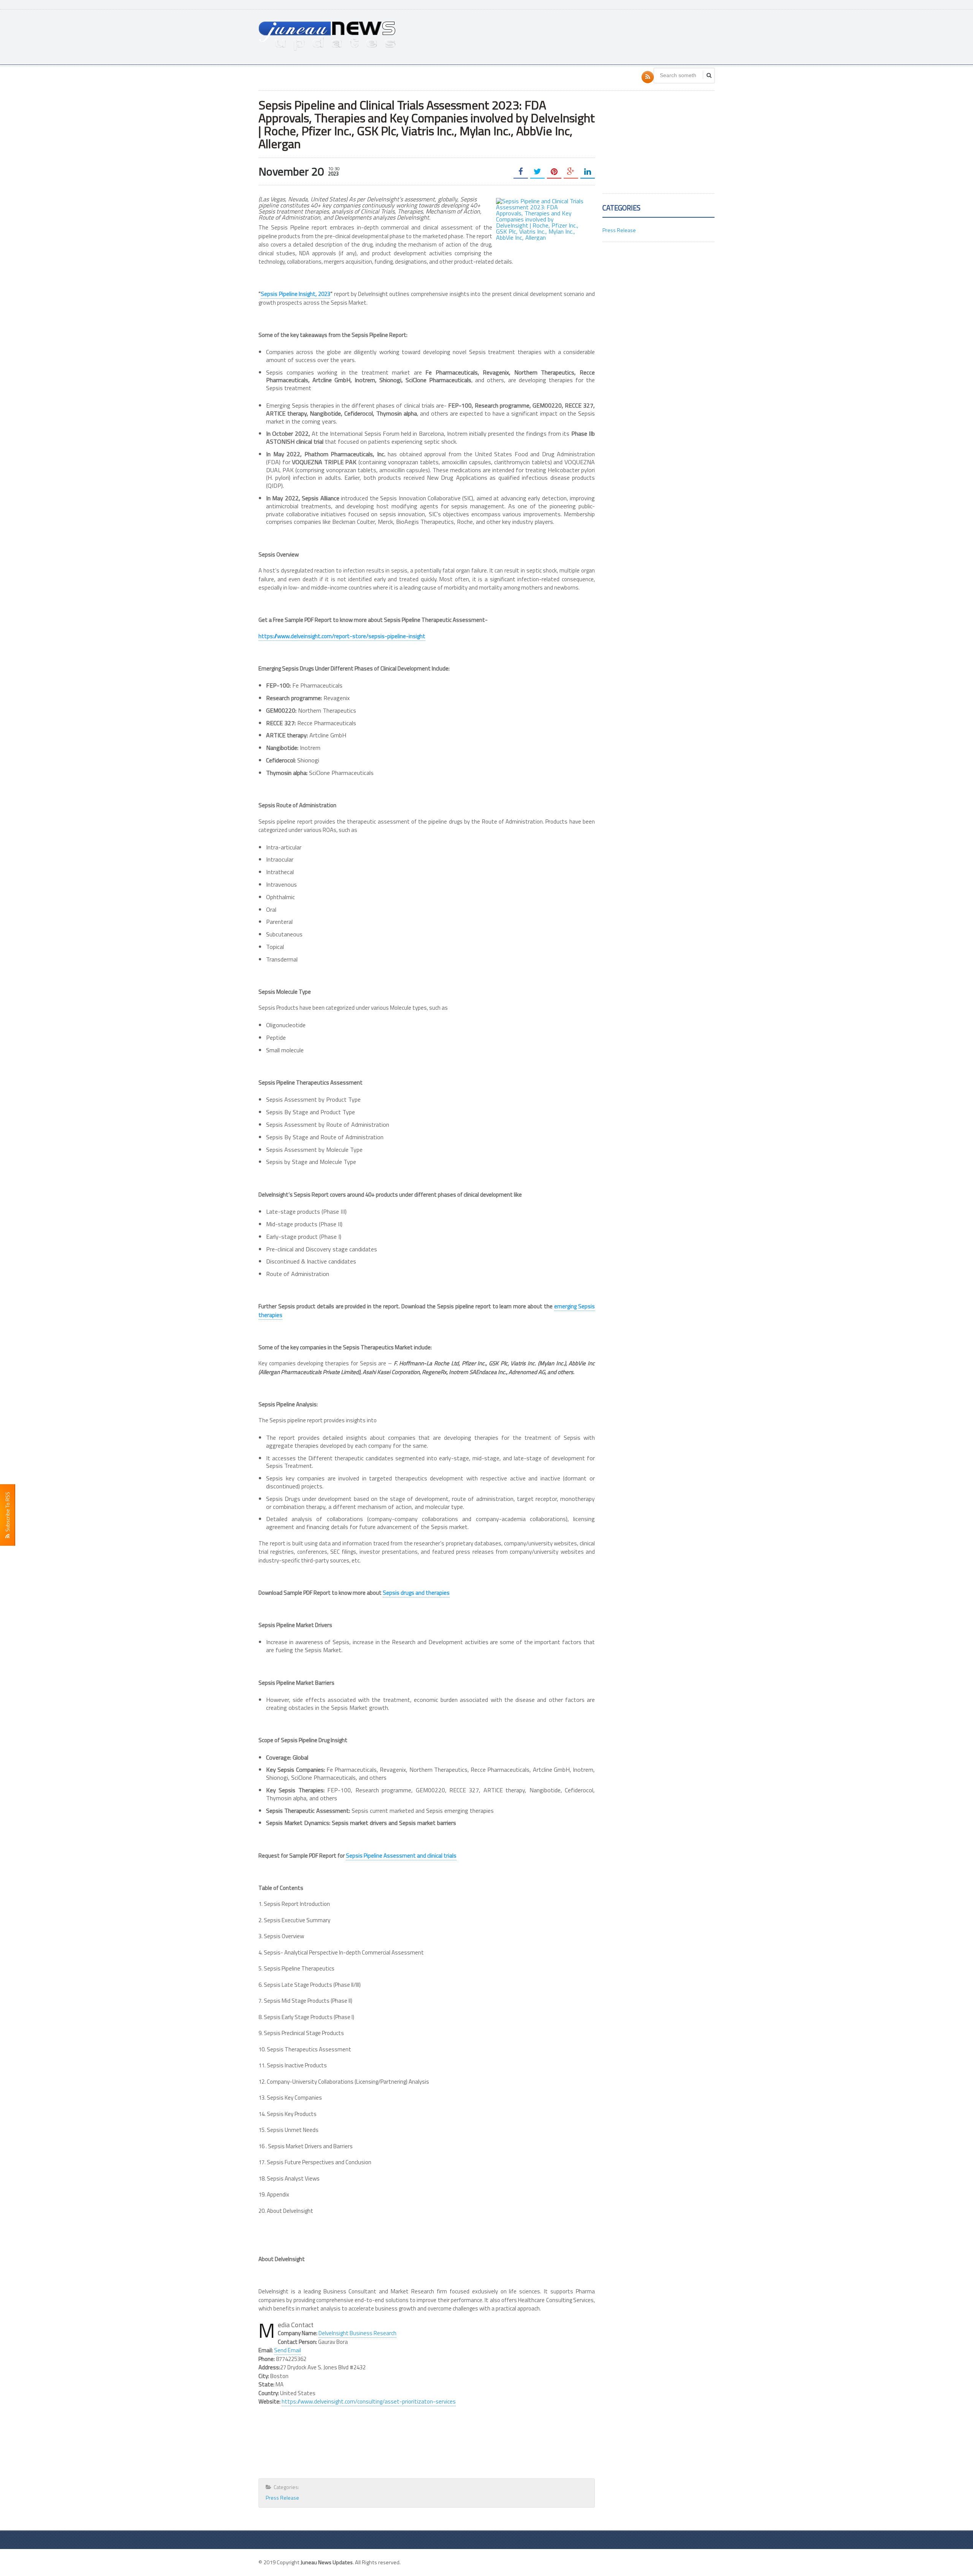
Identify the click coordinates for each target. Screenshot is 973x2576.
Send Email (288, 2350)
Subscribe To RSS (7, 1513)
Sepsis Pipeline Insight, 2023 (296, 294)
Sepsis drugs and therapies (416, 1593)
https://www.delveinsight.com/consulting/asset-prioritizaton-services (369, 2401)
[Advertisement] (576, 36)
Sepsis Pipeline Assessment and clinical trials (401, 1856)
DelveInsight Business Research (357, 2333)
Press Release (282, 2498)
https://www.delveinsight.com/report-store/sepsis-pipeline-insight (342, 636)
